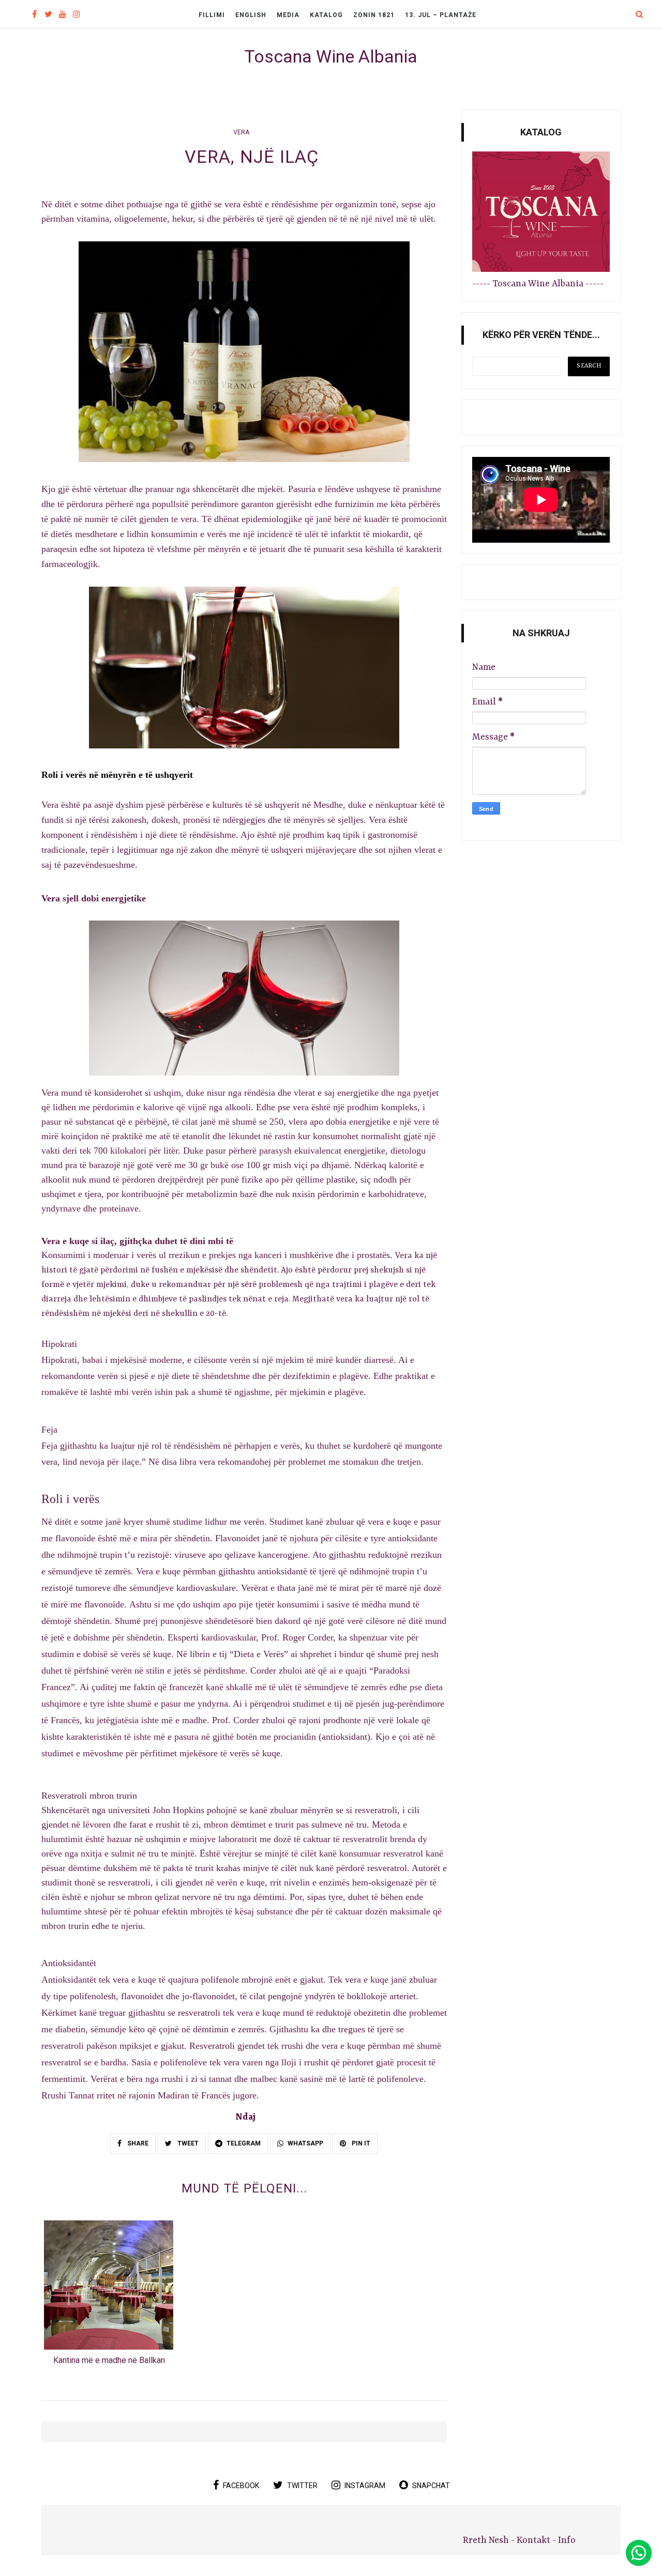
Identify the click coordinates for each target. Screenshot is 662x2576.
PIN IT (360, 2143)
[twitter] (48, 15)
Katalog (326, 15)
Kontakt (533, 2540)
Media (288, 15)
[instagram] (76, 15)
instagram (365, 2486)
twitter (302, 2486)
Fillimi (212, 15)
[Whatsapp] (639, 2553)
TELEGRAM (244, 2143)
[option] (109, 2296)
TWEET (187, 2143)
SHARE (137, 2143)
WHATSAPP (305, 2143)
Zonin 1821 (374, 15)
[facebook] (34, 15)
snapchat (431, 2486)
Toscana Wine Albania (331, 56)
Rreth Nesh (487, 2540)
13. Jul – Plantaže (441, 15)
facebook (241, 2486)
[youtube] (62, 15)
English (251, 15)
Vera (241, 132)
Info (567, 2540)
